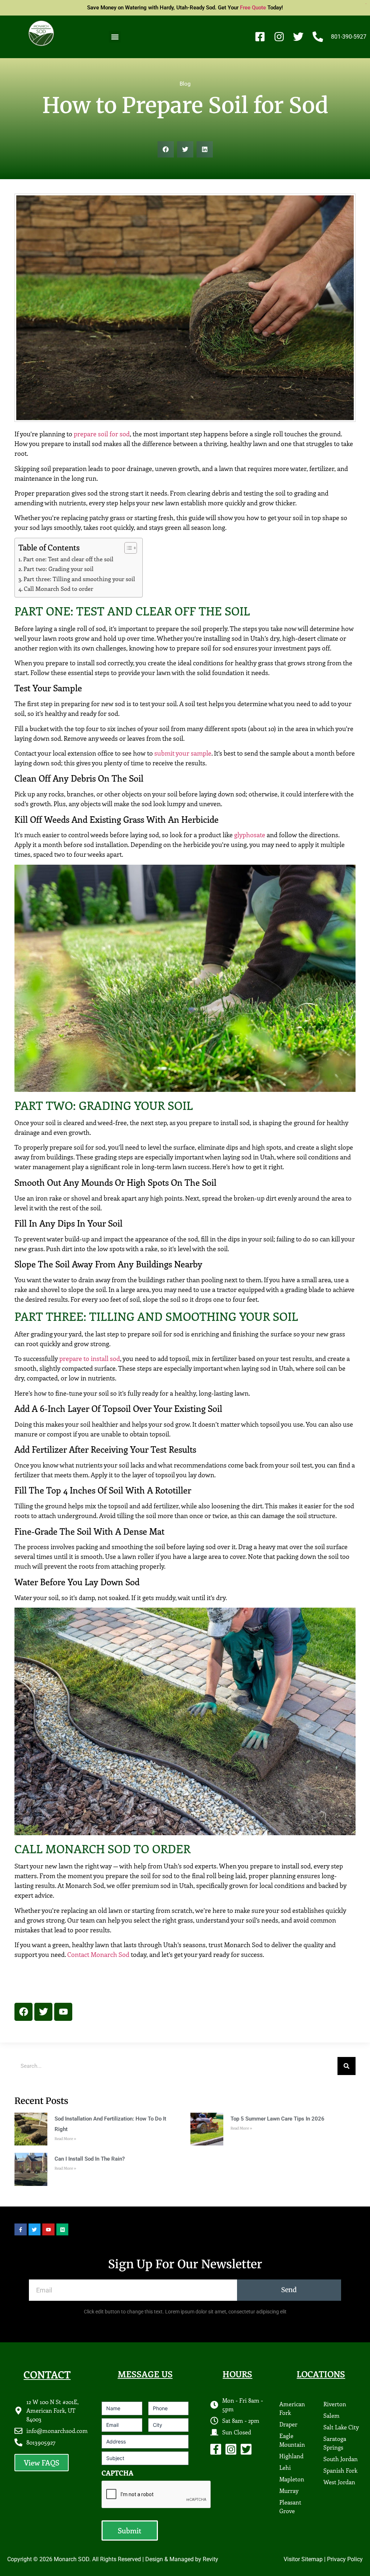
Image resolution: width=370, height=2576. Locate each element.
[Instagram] (231, 2449)
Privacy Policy (345, 2559)
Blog (185, 84)
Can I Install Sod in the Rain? (90, 2159)
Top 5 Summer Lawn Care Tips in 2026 (277, 2119)
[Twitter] (246, 2449)
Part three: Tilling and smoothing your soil (79, 579)
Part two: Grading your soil (59, 569)
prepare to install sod (90, 1358)
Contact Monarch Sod (98, 1954)
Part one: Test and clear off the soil (68, 559)
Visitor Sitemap (303, 2559)
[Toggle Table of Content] (127, 548)
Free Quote (253, 8)
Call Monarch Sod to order (59, 589)
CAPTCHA (117, 2473)
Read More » (65, 2139)
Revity (210, 2559)
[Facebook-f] (216, 2449)
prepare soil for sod (102, 434)
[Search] (347, 2066)
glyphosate (250, 835)
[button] (115, 37)
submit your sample (183, 753)
